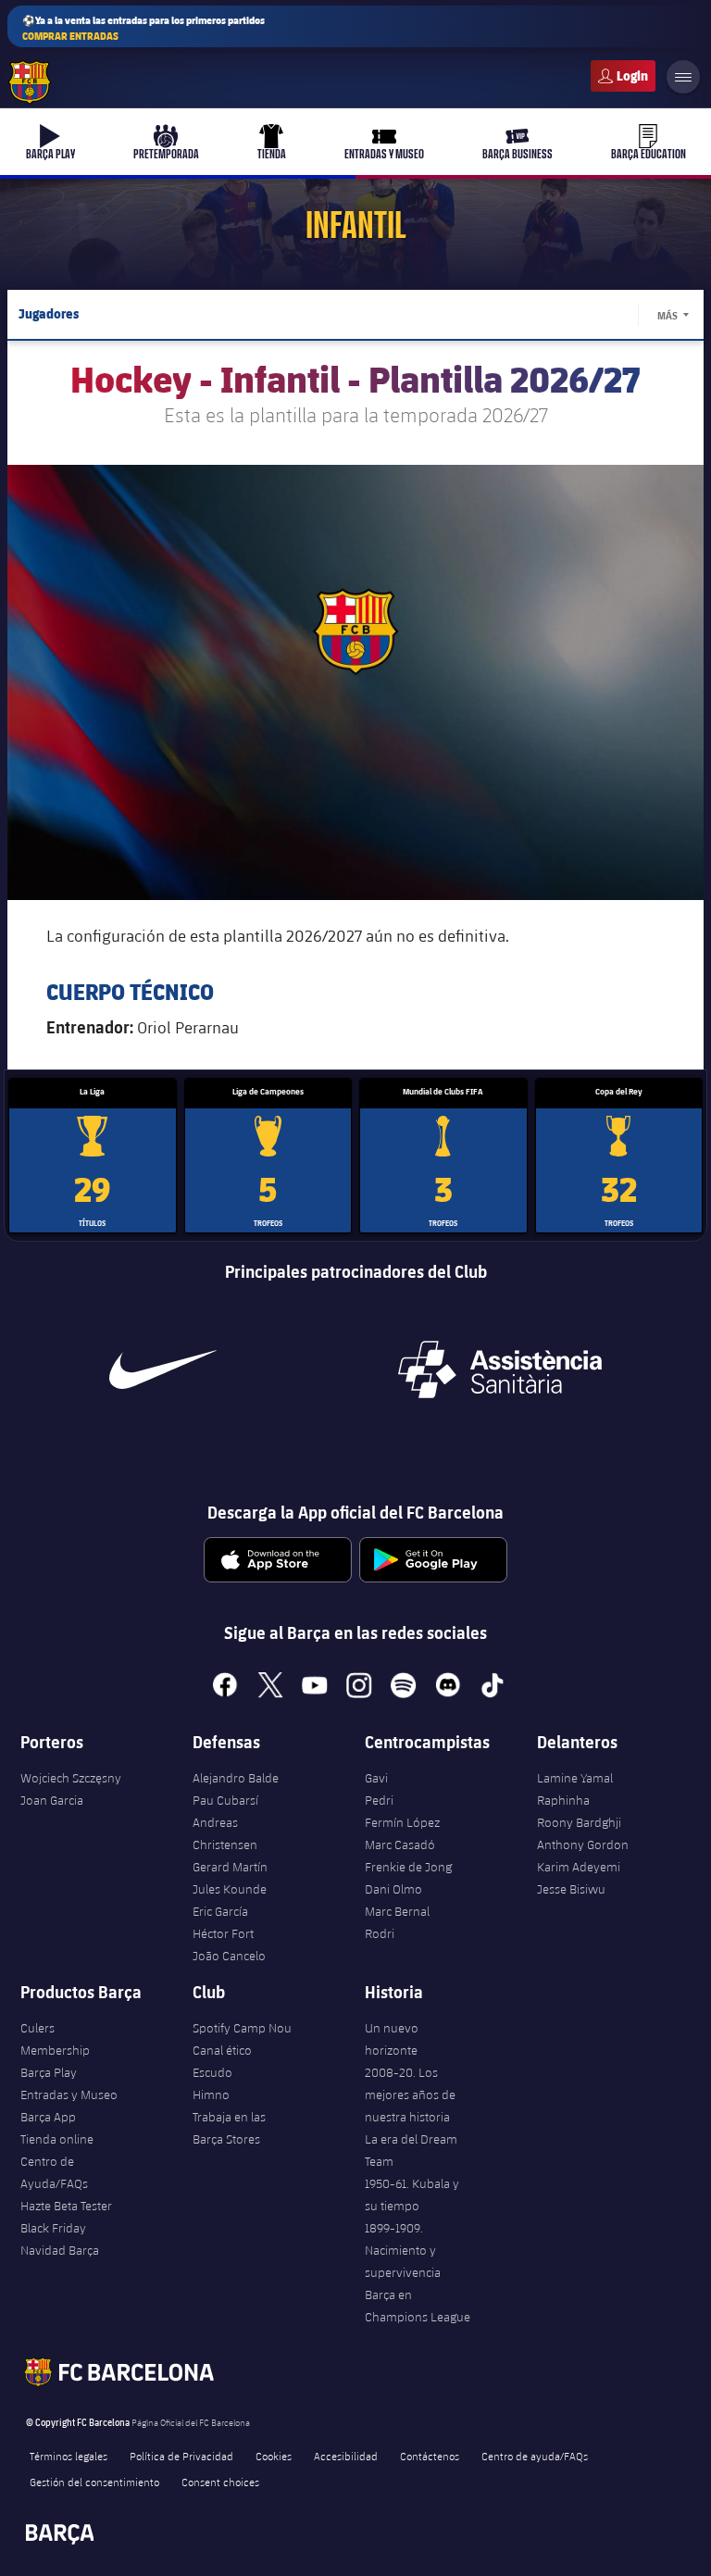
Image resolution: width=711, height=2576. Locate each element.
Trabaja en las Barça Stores (229, 2128)
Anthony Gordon (583, 1844)
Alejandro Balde (236, 1778)
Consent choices (220, 2482)
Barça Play (49, 2072)
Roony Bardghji (579, 1822)
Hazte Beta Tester (66, 2206)
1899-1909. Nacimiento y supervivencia (403, 2250)
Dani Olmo (393, 1889)
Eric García (220, 1911)
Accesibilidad (346, 2456)
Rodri (380, 1933)
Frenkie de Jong (408, 1867)
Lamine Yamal (575, 1778)
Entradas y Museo (69, 2095)
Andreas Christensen (225, 1833)
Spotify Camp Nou (242, 2028)
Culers (623, 76)
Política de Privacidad (181, 2456)
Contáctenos (430, 2456)
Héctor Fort (223, 1933)
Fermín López (402, 1822)
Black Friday (53, 2228)
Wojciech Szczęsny (71, 1778)
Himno (211, 2095)
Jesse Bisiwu (571, 1889)
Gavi (376, 1778)
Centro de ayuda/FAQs (535, 2456)
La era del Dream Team (411, 2150)
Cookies (274, 2456)
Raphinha (563, 1800)
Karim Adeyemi (579, 1867)
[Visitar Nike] (163, 1369)
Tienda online (57, 2139)
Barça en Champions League (418, 2306)
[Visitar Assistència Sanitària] (500, 1369)
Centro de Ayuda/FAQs (54, 2172)
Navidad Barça (60, 2250)
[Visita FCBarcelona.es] (30, 82)
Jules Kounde (230, 1889)
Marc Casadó (400, 1844)
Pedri (379, 1800)
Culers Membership (55, 2039)
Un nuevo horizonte (392, 2039)
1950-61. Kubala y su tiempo (412, 2195)
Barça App (48, 2117)
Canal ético (222, 2050)
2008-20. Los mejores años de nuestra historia (410, 2095)
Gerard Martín (230, 1867)
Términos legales (69, 2456)
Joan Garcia (52, 1800)
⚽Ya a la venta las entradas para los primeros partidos (143, 28)
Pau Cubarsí (225, 1800)
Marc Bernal (397, 1911)
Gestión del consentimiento (94, 2482)
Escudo (212, 2072)
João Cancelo (229, 1956)
